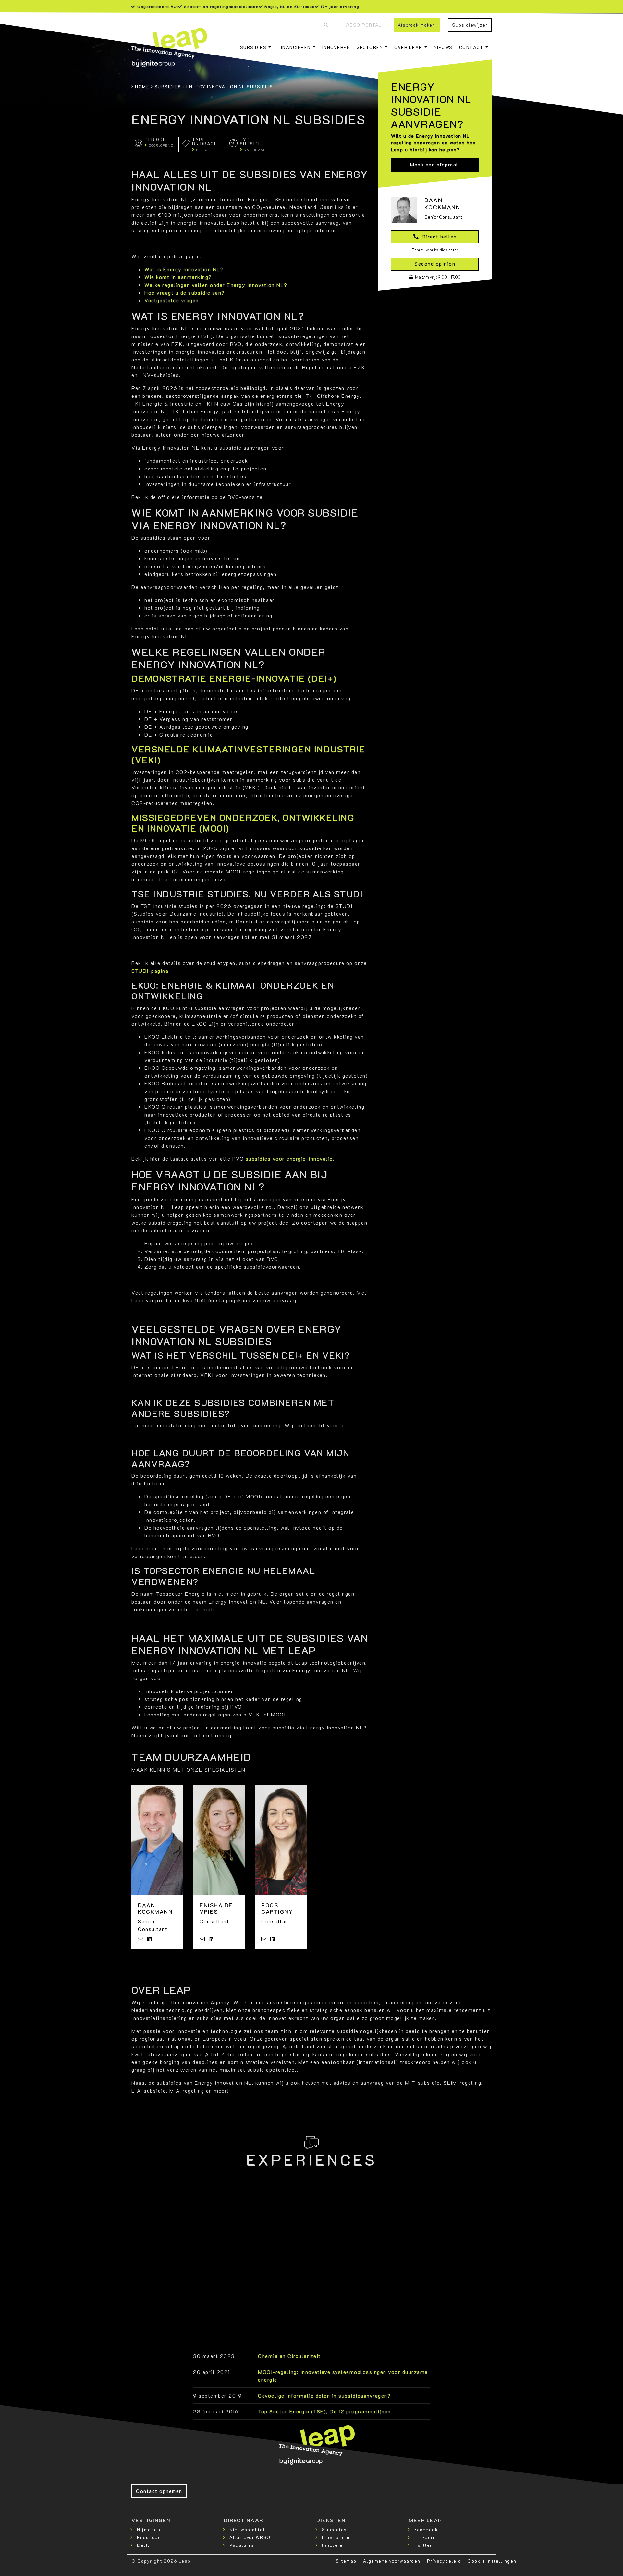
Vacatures (242, 2545)
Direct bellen (439, 236)
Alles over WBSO (250, 2537)
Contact (471, 47)
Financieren (294, 47)
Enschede (149, 2537)
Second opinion (435, 264)
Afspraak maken (416, 25)
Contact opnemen (159, 2491)
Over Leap (408, 47)
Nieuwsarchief (247, 2529)
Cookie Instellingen (492, 2561)
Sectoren (370, 47)
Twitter (423, 2545)
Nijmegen (149, 2529)
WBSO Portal (363, 25)
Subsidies (253, 47)
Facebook (426, 2529)
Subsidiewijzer (470, 25)
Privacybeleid (444, 2561)
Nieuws (443, 47)
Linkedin (425, 2537)
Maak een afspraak (435, 165)
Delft (143, 2545)
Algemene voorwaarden (392, 2561)
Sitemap (346, 2561)
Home (142, 86)
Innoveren (336, 47)
